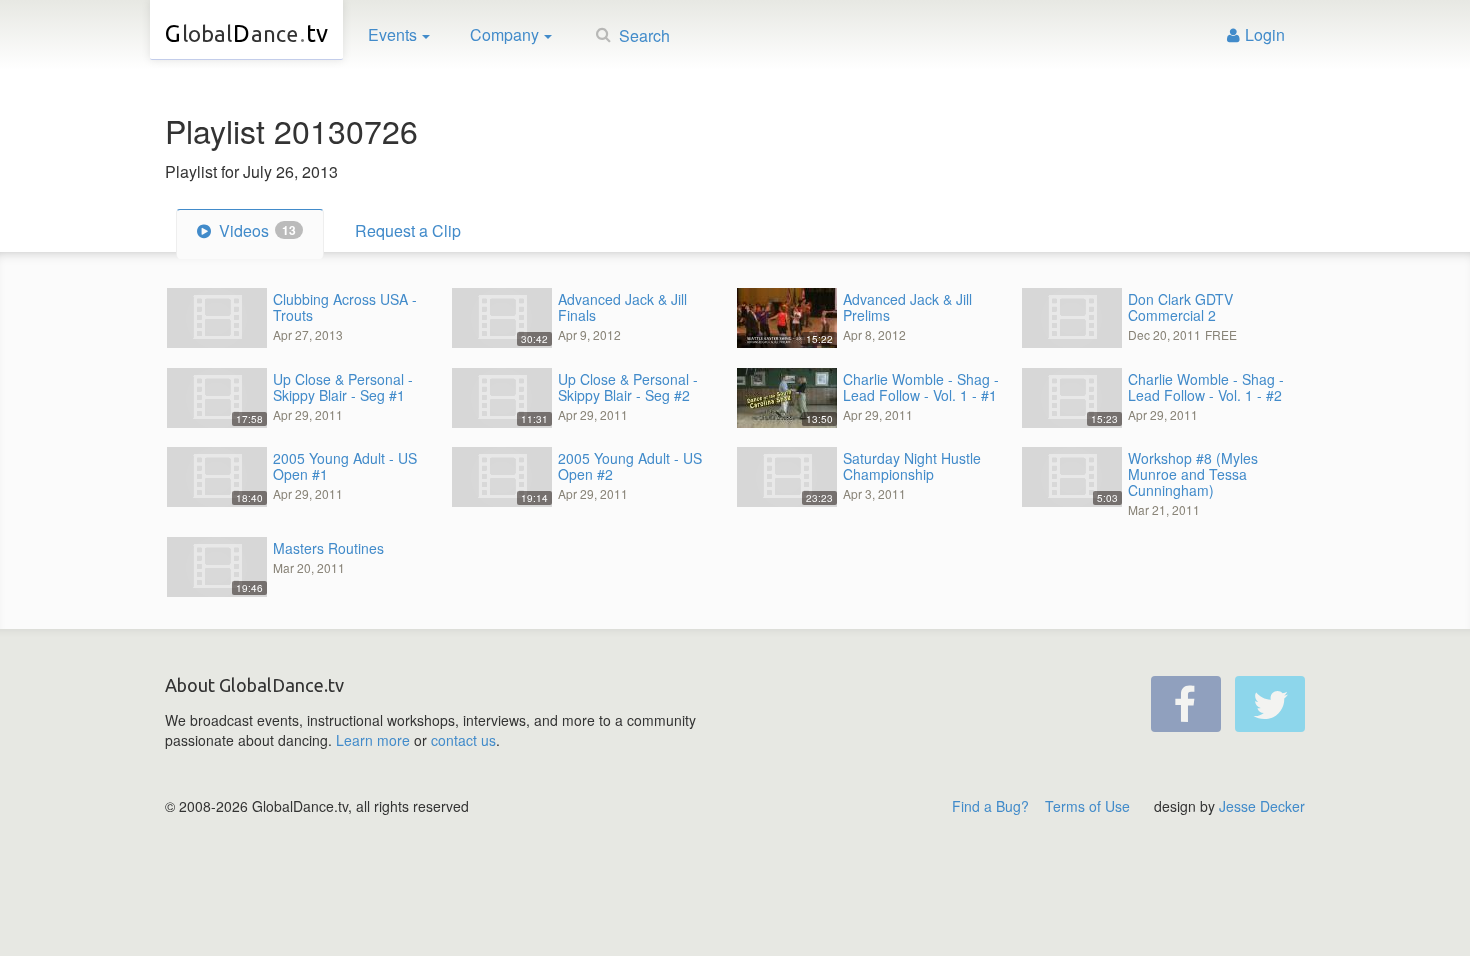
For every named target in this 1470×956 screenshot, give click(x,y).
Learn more (373, 740)
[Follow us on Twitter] (1270, 704)
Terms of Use (1087, 806)
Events (392, 34)
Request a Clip (408, 230)
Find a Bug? (990, 806)
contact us (463, 740)
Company (504, 34)
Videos (255, 230)
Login (1265, 34)
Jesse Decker (1262, 806)
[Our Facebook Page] (1186, 704)
